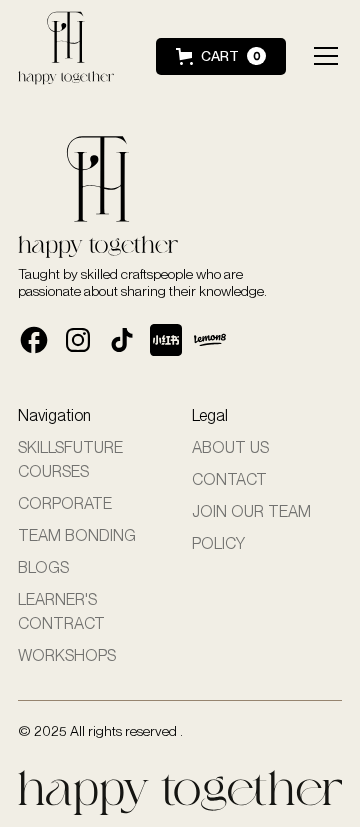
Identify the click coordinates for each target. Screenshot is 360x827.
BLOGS (43, 567)
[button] (221, 56)
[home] (74, 56)
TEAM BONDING (77, 535)
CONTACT (229, 479)
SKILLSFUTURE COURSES (70, 459)
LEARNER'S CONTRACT (61, 611)
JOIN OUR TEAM (251, 511)
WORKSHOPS (67, 655)
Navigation (54, 415)
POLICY (218, 543)
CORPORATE (65, 503)
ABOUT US (230, 447)
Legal (210, 415)
